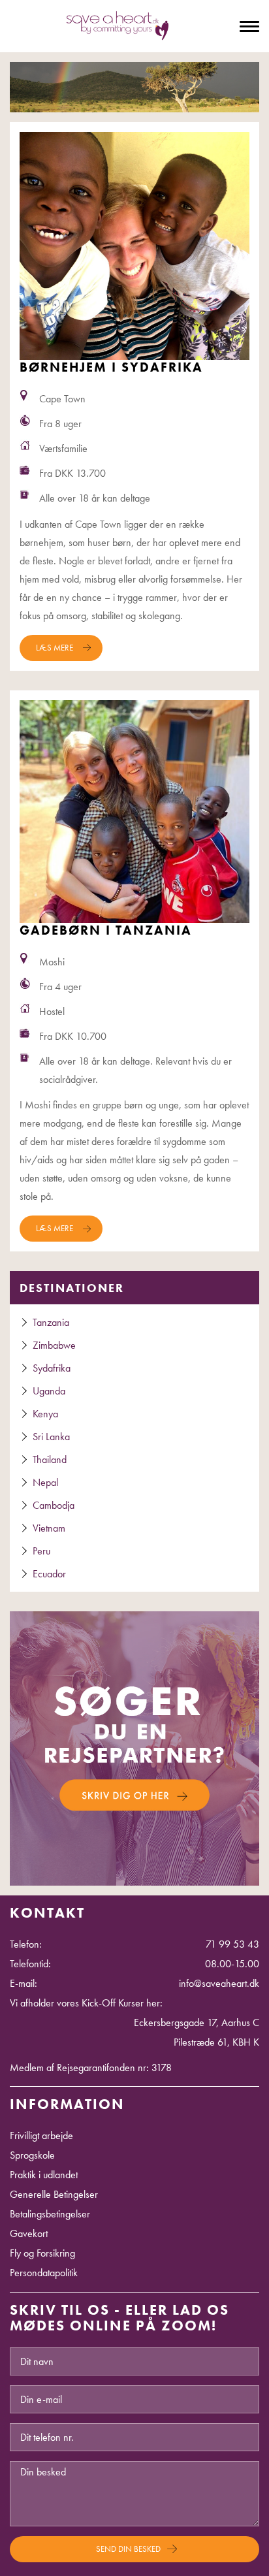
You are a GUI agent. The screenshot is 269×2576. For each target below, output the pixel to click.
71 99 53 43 (232, 1944)
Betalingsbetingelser (50, 2214)
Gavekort (29, 2233)
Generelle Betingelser (54, 2194)
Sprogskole (32, 2155)
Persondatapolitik (44, 2273)
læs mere (55, 648)
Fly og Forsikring (42, 2253)
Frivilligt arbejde (41, 2135)
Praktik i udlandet (44, 2175)
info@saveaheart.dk (219, 1983)
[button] (134, 1747)
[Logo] (118, 28)
